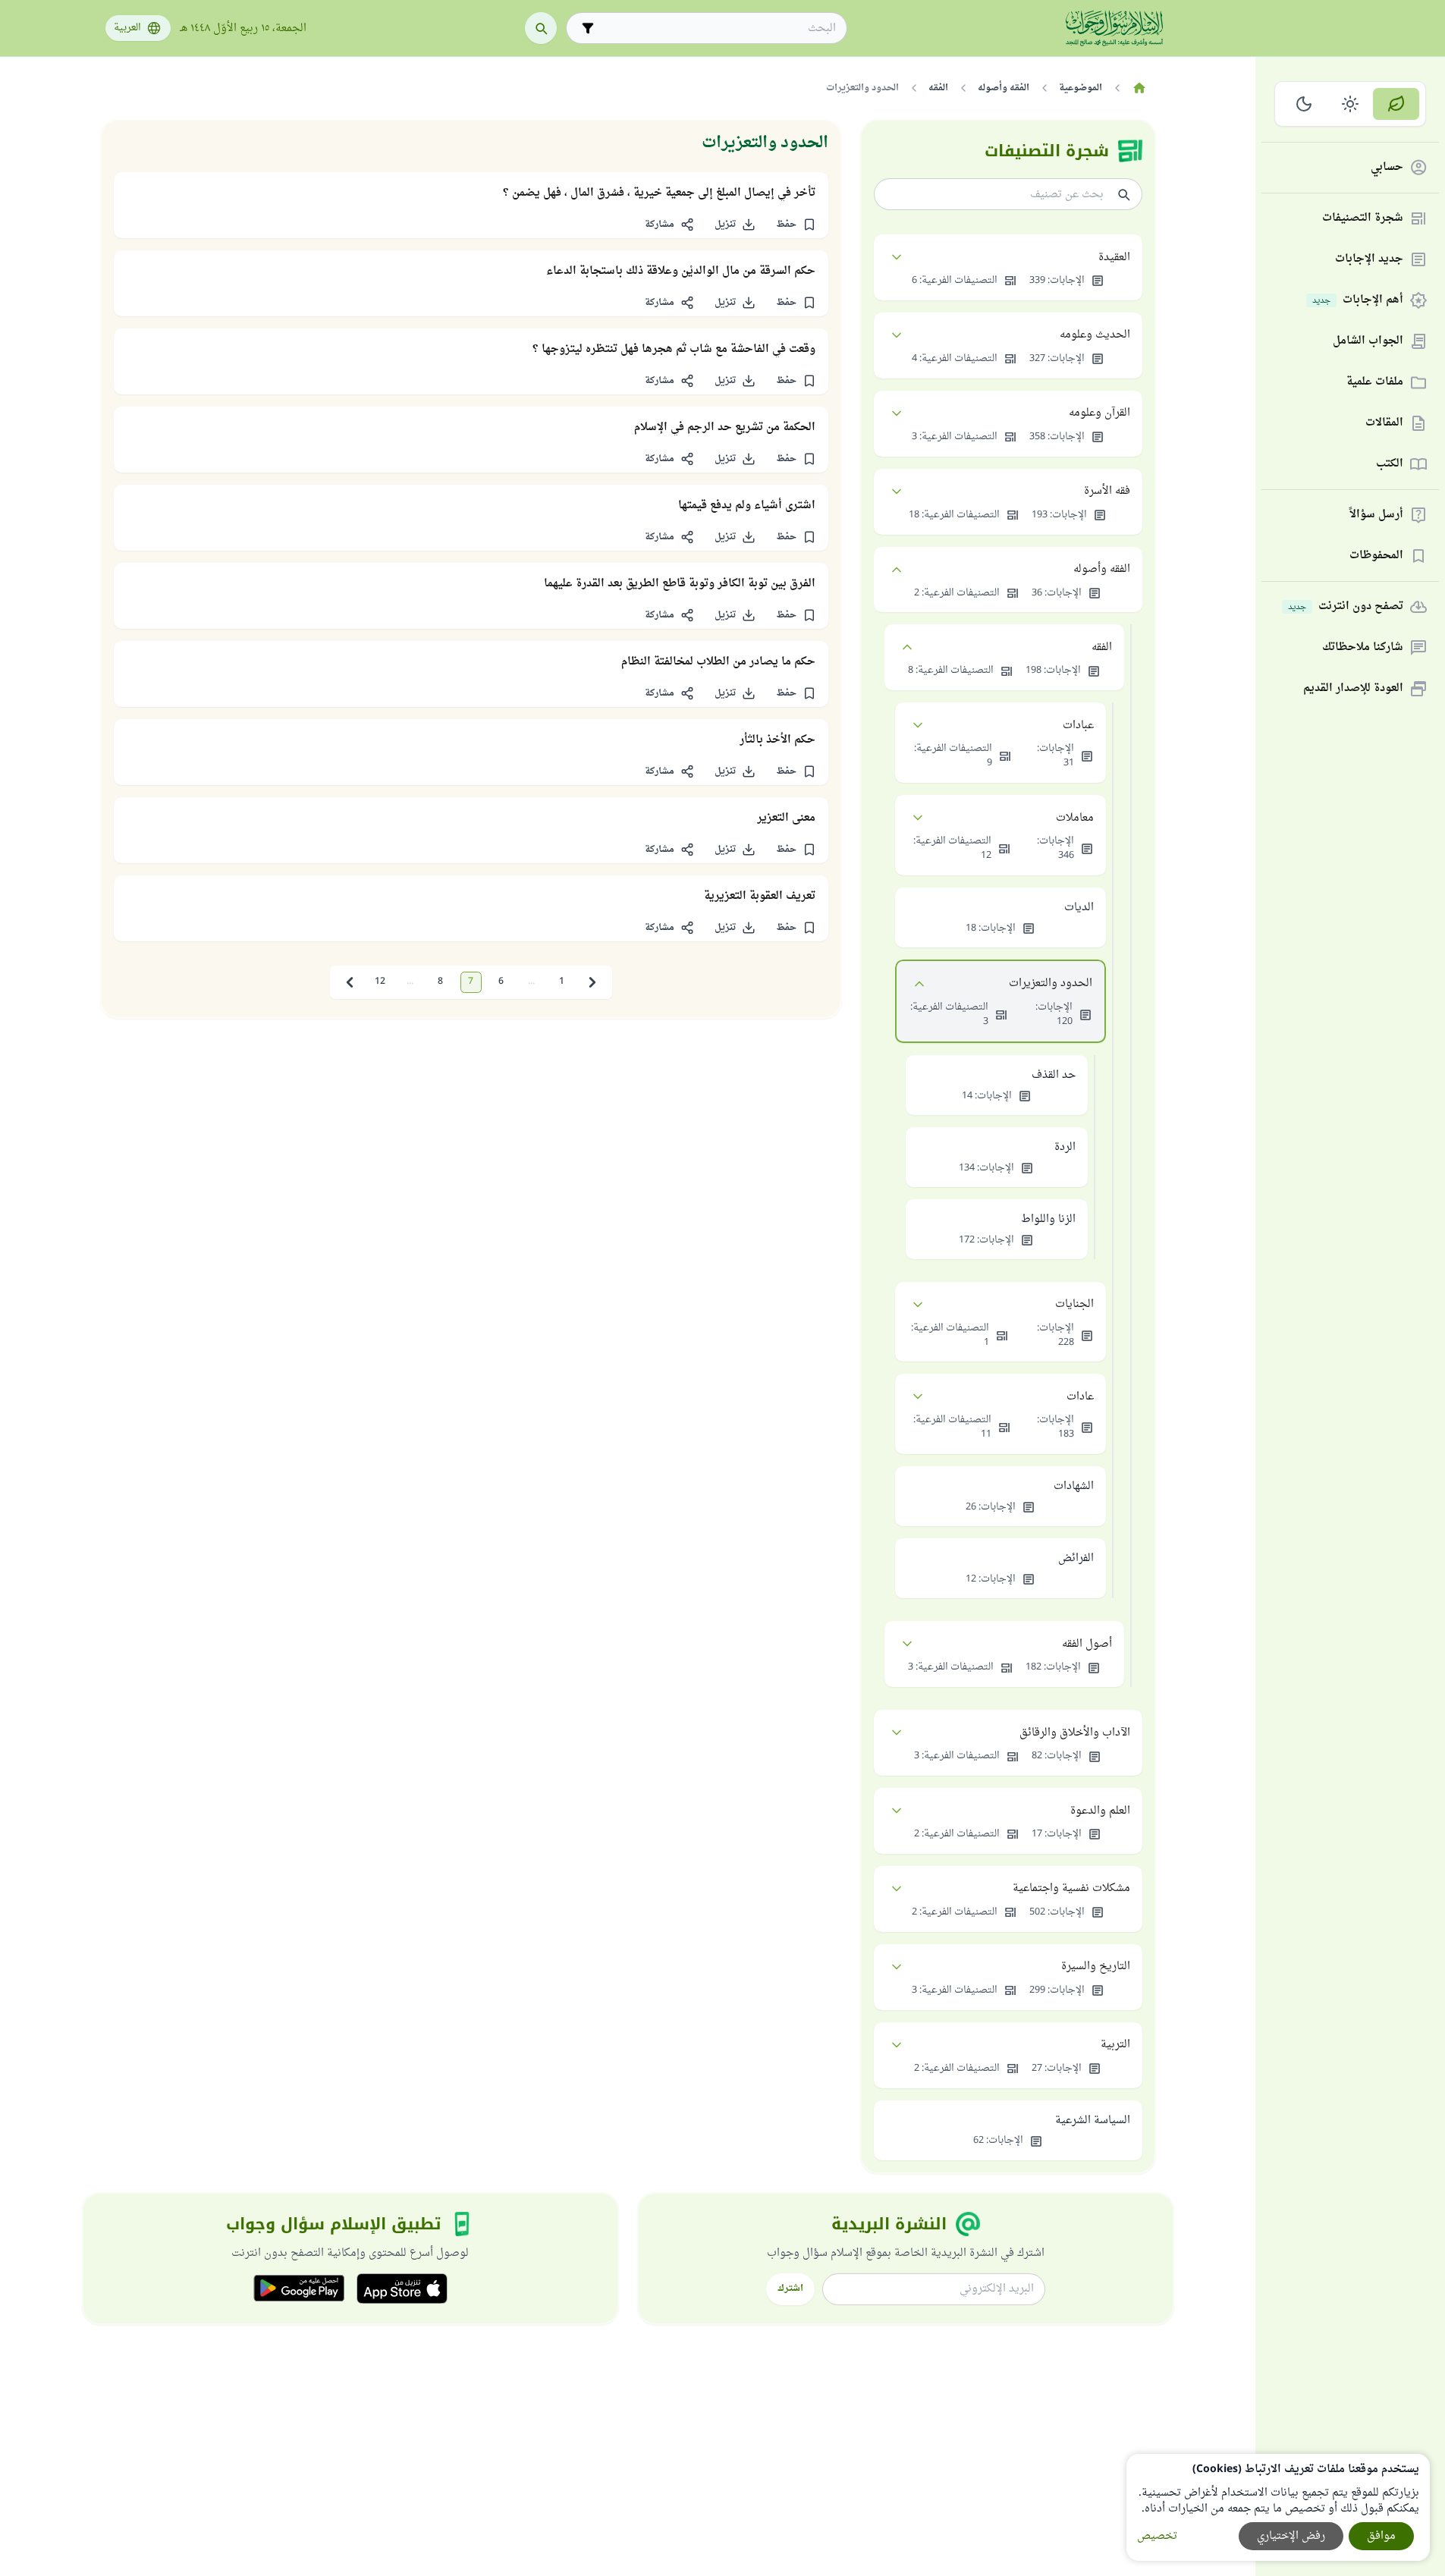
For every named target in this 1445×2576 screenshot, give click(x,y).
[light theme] (1351, 104)
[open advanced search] (588, 28)
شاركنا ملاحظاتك (1363, 648)
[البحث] (541, 28)
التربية (1115, 2045)
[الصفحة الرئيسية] (1140, 88)
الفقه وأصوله (1102, 569)
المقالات (1384, 424)
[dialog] (1278, 2507)
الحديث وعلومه (1095, 335)
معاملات (1075, 818)
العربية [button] (127, 28)
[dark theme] (1304, 104)
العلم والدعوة (1100, 1811)
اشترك (790, 2289)
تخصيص (1157, 2536)
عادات (1080, 1397)
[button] (796, 225)
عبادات (1078, 726)
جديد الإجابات (1369, 260)
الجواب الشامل (1368, 342)
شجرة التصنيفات (1363, 219)
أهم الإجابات (1358, 301)
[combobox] (717, 28)
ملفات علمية (1375, 383)
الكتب (1390, 465)
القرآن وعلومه (1099, 413)
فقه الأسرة (1107, 491)
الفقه (1102, 647)
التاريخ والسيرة (1096, 1967)
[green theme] (1396, 104)
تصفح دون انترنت (1346, 607)
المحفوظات (1376, 556)
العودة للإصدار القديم (1353, 689)
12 (380, 982)
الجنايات (1074, 1304)
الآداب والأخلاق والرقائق (1075, 1733)
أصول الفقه (1087, 1644)
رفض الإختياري (1291, 2536)
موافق (1381, 2536)
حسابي (1387, 168)
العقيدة (1114, 258)
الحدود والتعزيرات (1051, 983)
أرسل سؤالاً (1376, 515)
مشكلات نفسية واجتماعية (1071, 1888)
